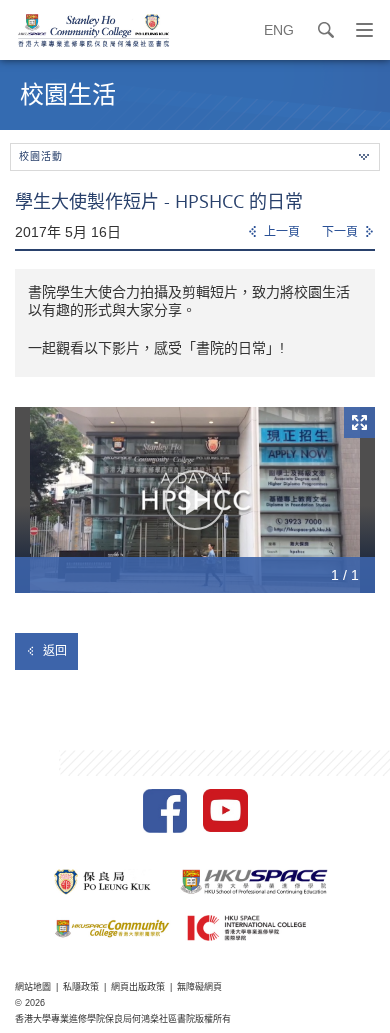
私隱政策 (81, 987)
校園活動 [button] (41, 156)
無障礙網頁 (199, 987)
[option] (195, 500)
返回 (55, 651)
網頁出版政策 (138, 987)
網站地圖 (33, 987)
